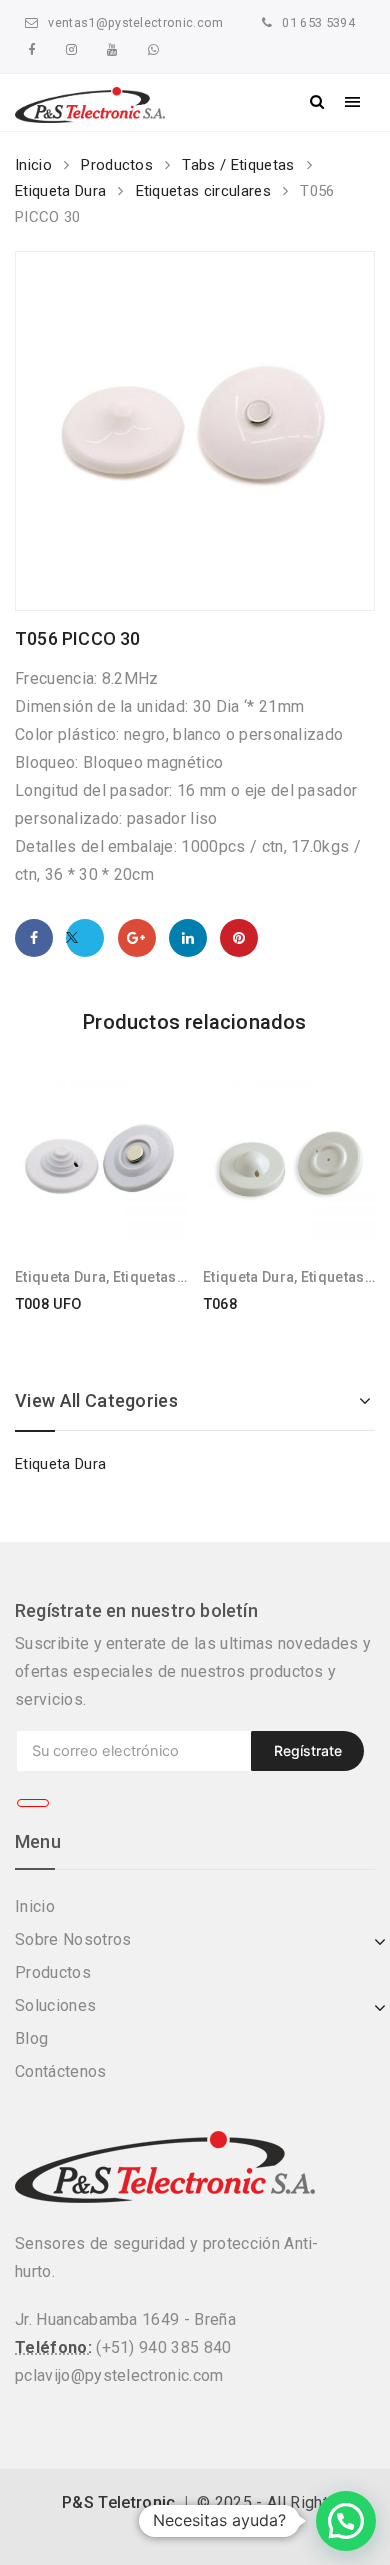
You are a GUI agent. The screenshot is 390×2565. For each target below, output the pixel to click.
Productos (117, 165)
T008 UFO (48, 1304)
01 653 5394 (318, 22)
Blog (31, 2038)
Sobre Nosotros (73, 1939)
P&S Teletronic (118, 2502)
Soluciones (55, 2005)
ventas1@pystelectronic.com (135, 22)
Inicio (33, 165)
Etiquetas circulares (203, 191)
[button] (346, 2521)
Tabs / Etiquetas (238, 165)
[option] (195, 431)
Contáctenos (61, 2071)
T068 (220, 1304)
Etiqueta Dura (60, 191)
